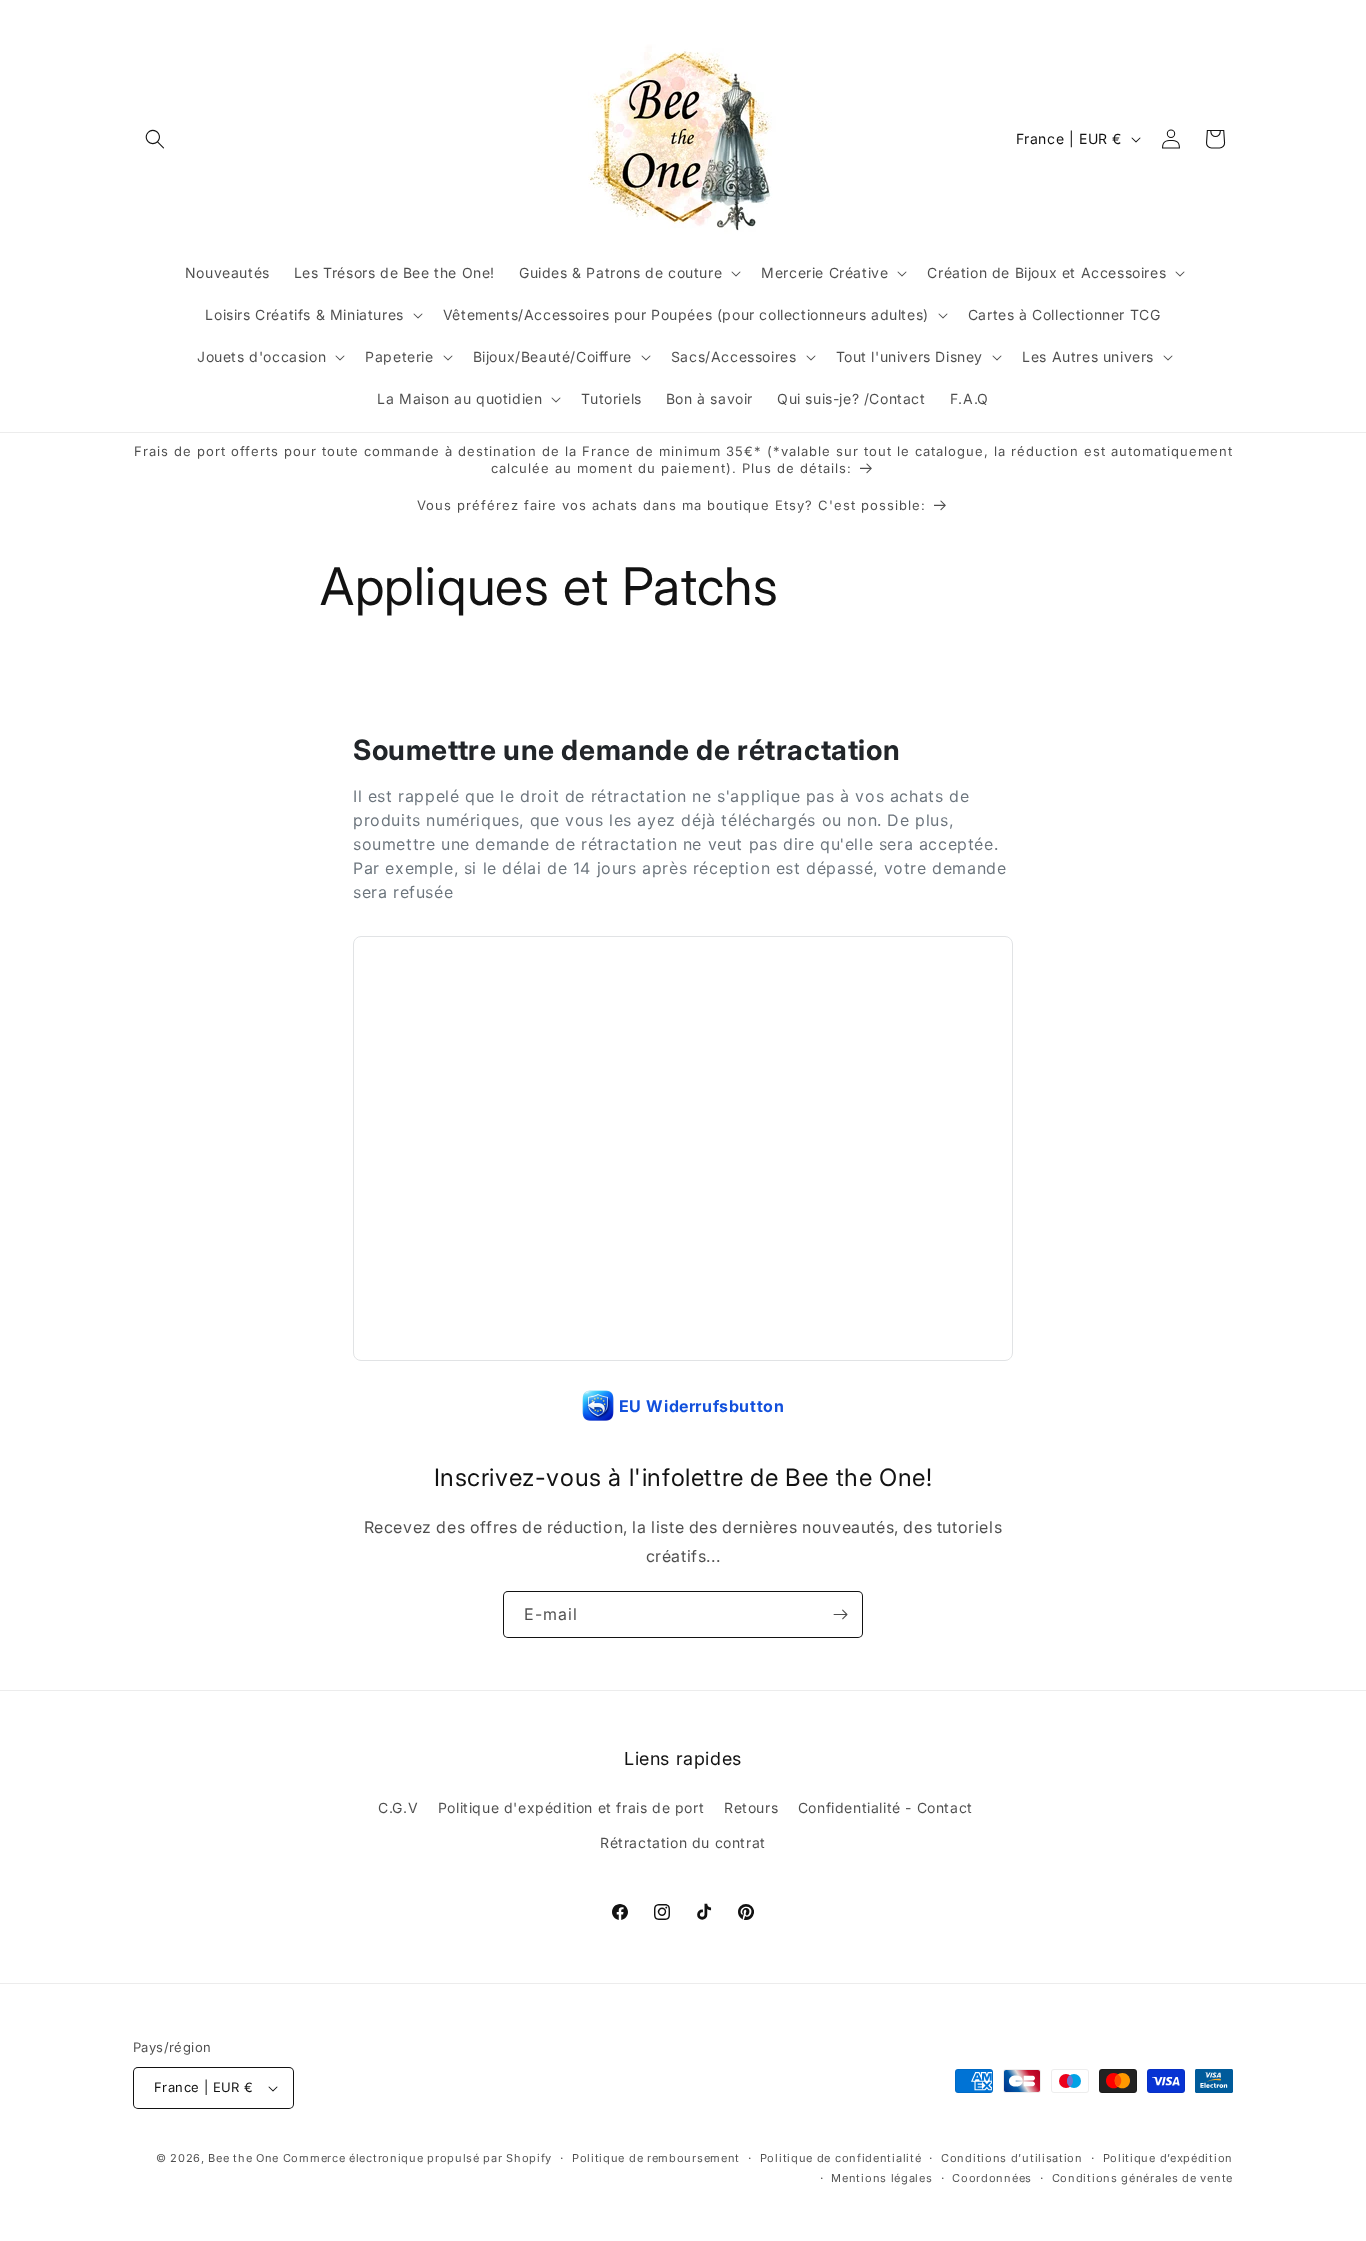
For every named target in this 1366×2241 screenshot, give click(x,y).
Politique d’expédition (1168, 2158)
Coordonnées (992, 2178)
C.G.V (398, 1807)
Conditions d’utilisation (1012, 2158)
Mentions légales (881, 2178)
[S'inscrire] (840, 1614)
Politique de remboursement (656, 2158)
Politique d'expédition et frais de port (571, 1807)
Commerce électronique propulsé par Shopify (417, 2158)
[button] (155, 139)
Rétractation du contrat (683, 1843)
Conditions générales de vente (1142, 2178)
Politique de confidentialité (841, 2158)
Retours (751, 1807)
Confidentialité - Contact (885, 1807)
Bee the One (243, 2158)
